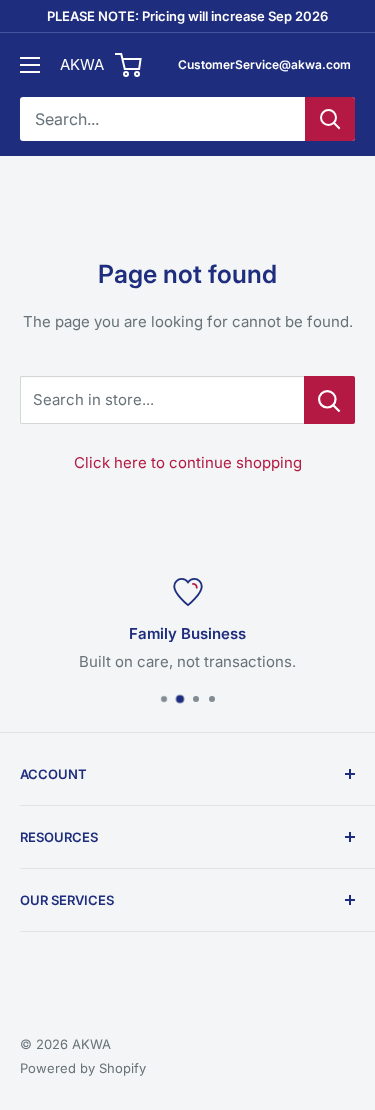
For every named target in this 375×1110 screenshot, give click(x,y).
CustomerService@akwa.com (264, 65)
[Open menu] (30, 65)
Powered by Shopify (83, 1068)
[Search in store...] (329, 400)
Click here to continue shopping (188, 462)
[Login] (129, 65)
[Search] (330, 119)
